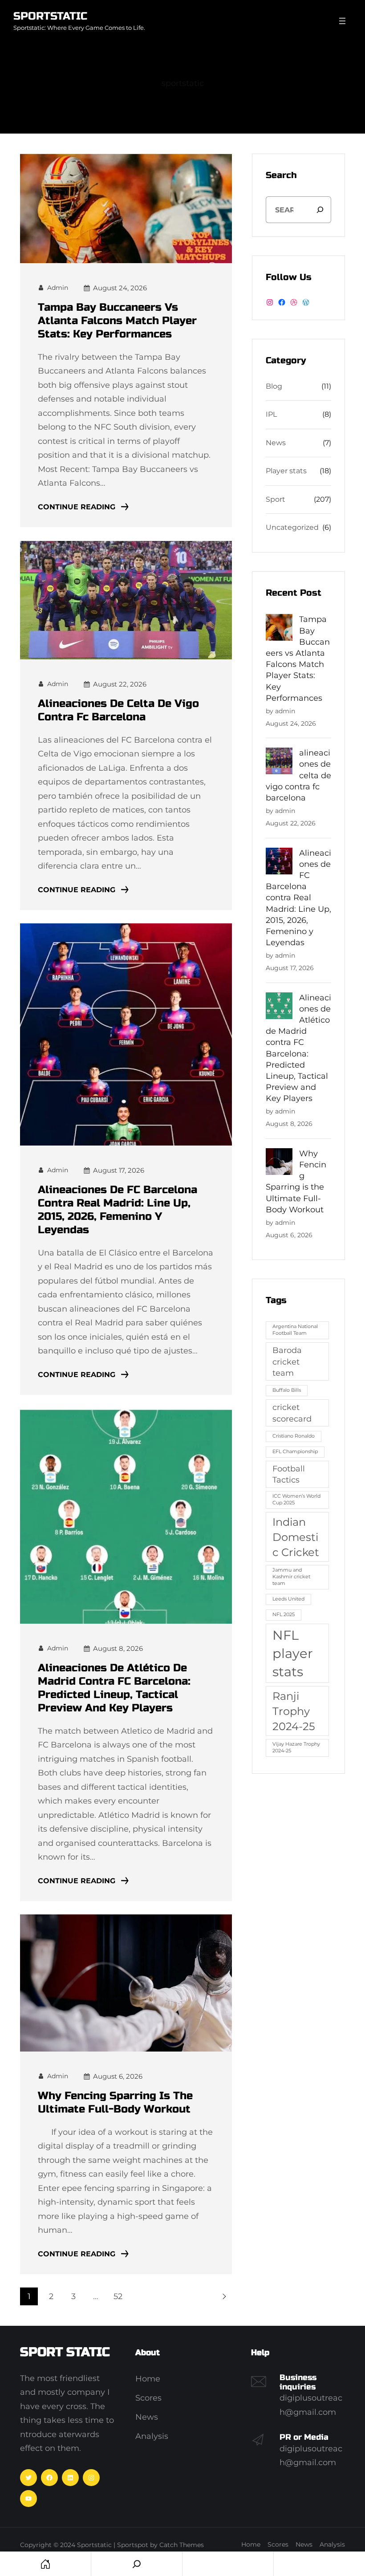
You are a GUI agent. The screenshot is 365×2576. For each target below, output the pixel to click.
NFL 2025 (284, 1615)
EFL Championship (295, 1452)
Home (45, 2564)
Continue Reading (77, 507)
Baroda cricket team (287, 1361)
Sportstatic (50, 16)
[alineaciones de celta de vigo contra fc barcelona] (279, 762)
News (276, 443)
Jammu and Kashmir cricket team (291, 1577)
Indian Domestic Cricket (296, 1537)
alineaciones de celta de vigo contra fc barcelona (118, 710)
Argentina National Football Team (295, 1330)
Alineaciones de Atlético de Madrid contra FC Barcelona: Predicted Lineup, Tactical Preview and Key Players (114, 1688)
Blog (274, 386)
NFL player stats (293, 1653)
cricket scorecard (292, 1413)
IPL (271, 414)
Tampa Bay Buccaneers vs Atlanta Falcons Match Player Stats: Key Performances (117, 321)
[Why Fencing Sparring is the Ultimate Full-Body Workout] (279, 1163)
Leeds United (288, 1599)
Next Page (223, 2296)
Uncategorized (292, 527)
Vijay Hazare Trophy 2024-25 (296, 1747)
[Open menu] (342, 21)
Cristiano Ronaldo (294, 1436)
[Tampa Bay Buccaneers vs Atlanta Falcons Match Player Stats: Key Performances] (279, 629)
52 (118, 2296)
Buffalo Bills (287, 1390)
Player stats (286, 471)
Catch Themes (182, 2545)
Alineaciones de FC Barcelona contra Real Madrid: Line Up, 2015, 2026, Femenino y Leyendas (118, 1210)
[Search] (320, 210)
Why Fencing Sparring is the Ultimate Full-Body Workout (115, 2103)
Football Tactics (289, 1474)
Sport (276, 499)
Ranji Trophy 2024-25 (294, 1711)
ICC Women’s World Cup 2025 (296, 1499)
